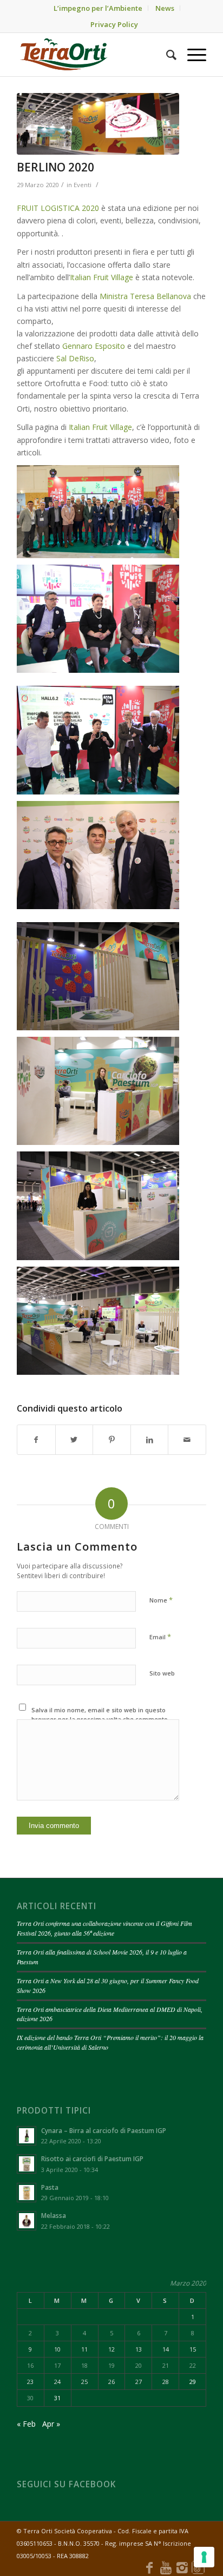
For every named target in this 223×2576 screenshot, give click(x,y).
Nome (161, 1600)
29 (193, 2382)
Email (160, 1637)
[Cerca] (166, 55)
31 (57, 2398)
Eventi (83, 185)
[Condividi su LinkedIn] (150, 1440)
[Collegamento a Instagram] (182, 2567)
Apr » (51, 2424)
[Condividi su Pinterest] (112, 1440)
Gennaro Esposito (94, 346)
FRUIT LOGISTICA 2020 (58, 208)
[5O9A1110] (98, 124)
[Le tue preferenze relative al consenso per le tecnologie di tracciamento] (204, 2557)
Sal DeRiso (75, 358)
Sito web (162, 1673)
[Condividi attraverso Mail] (187, 1440)
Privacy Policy (114, 24)
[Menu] (191, 55)
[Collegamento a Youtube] (166, 2567)
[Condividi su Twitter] (74, 1440)
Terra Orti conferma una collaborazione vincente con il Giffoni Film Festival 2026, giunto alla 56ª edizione (104, 1928)
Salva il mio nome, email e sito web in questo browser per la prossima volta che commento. (100, 1714)
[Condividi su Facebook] (36, 1440)
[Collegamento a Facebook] (149, 2567)
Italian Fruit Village (101, 277)
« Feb (26, 2424)
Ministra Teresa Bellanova (145, 296)
